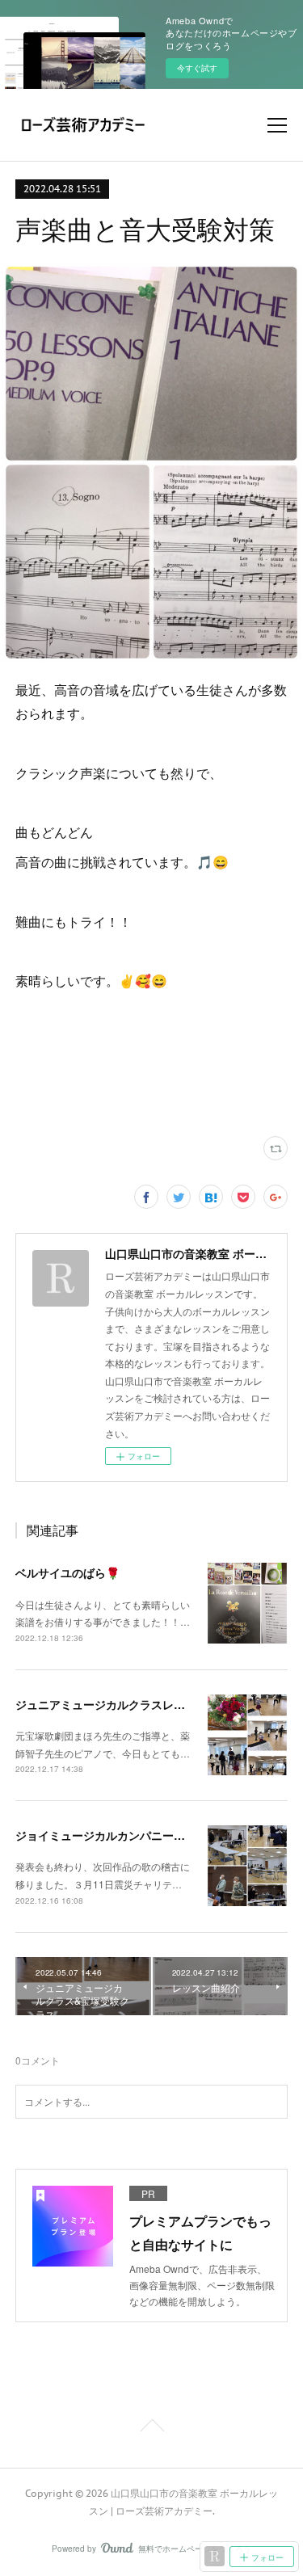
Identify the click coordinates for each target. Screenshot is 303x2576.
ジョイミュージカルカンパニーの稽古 (112, 1835)
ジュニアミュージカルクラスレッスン (112, 1704)
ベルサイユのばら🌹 (67, 1572)
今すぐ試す (197, 68)
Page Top (151, 2428)
